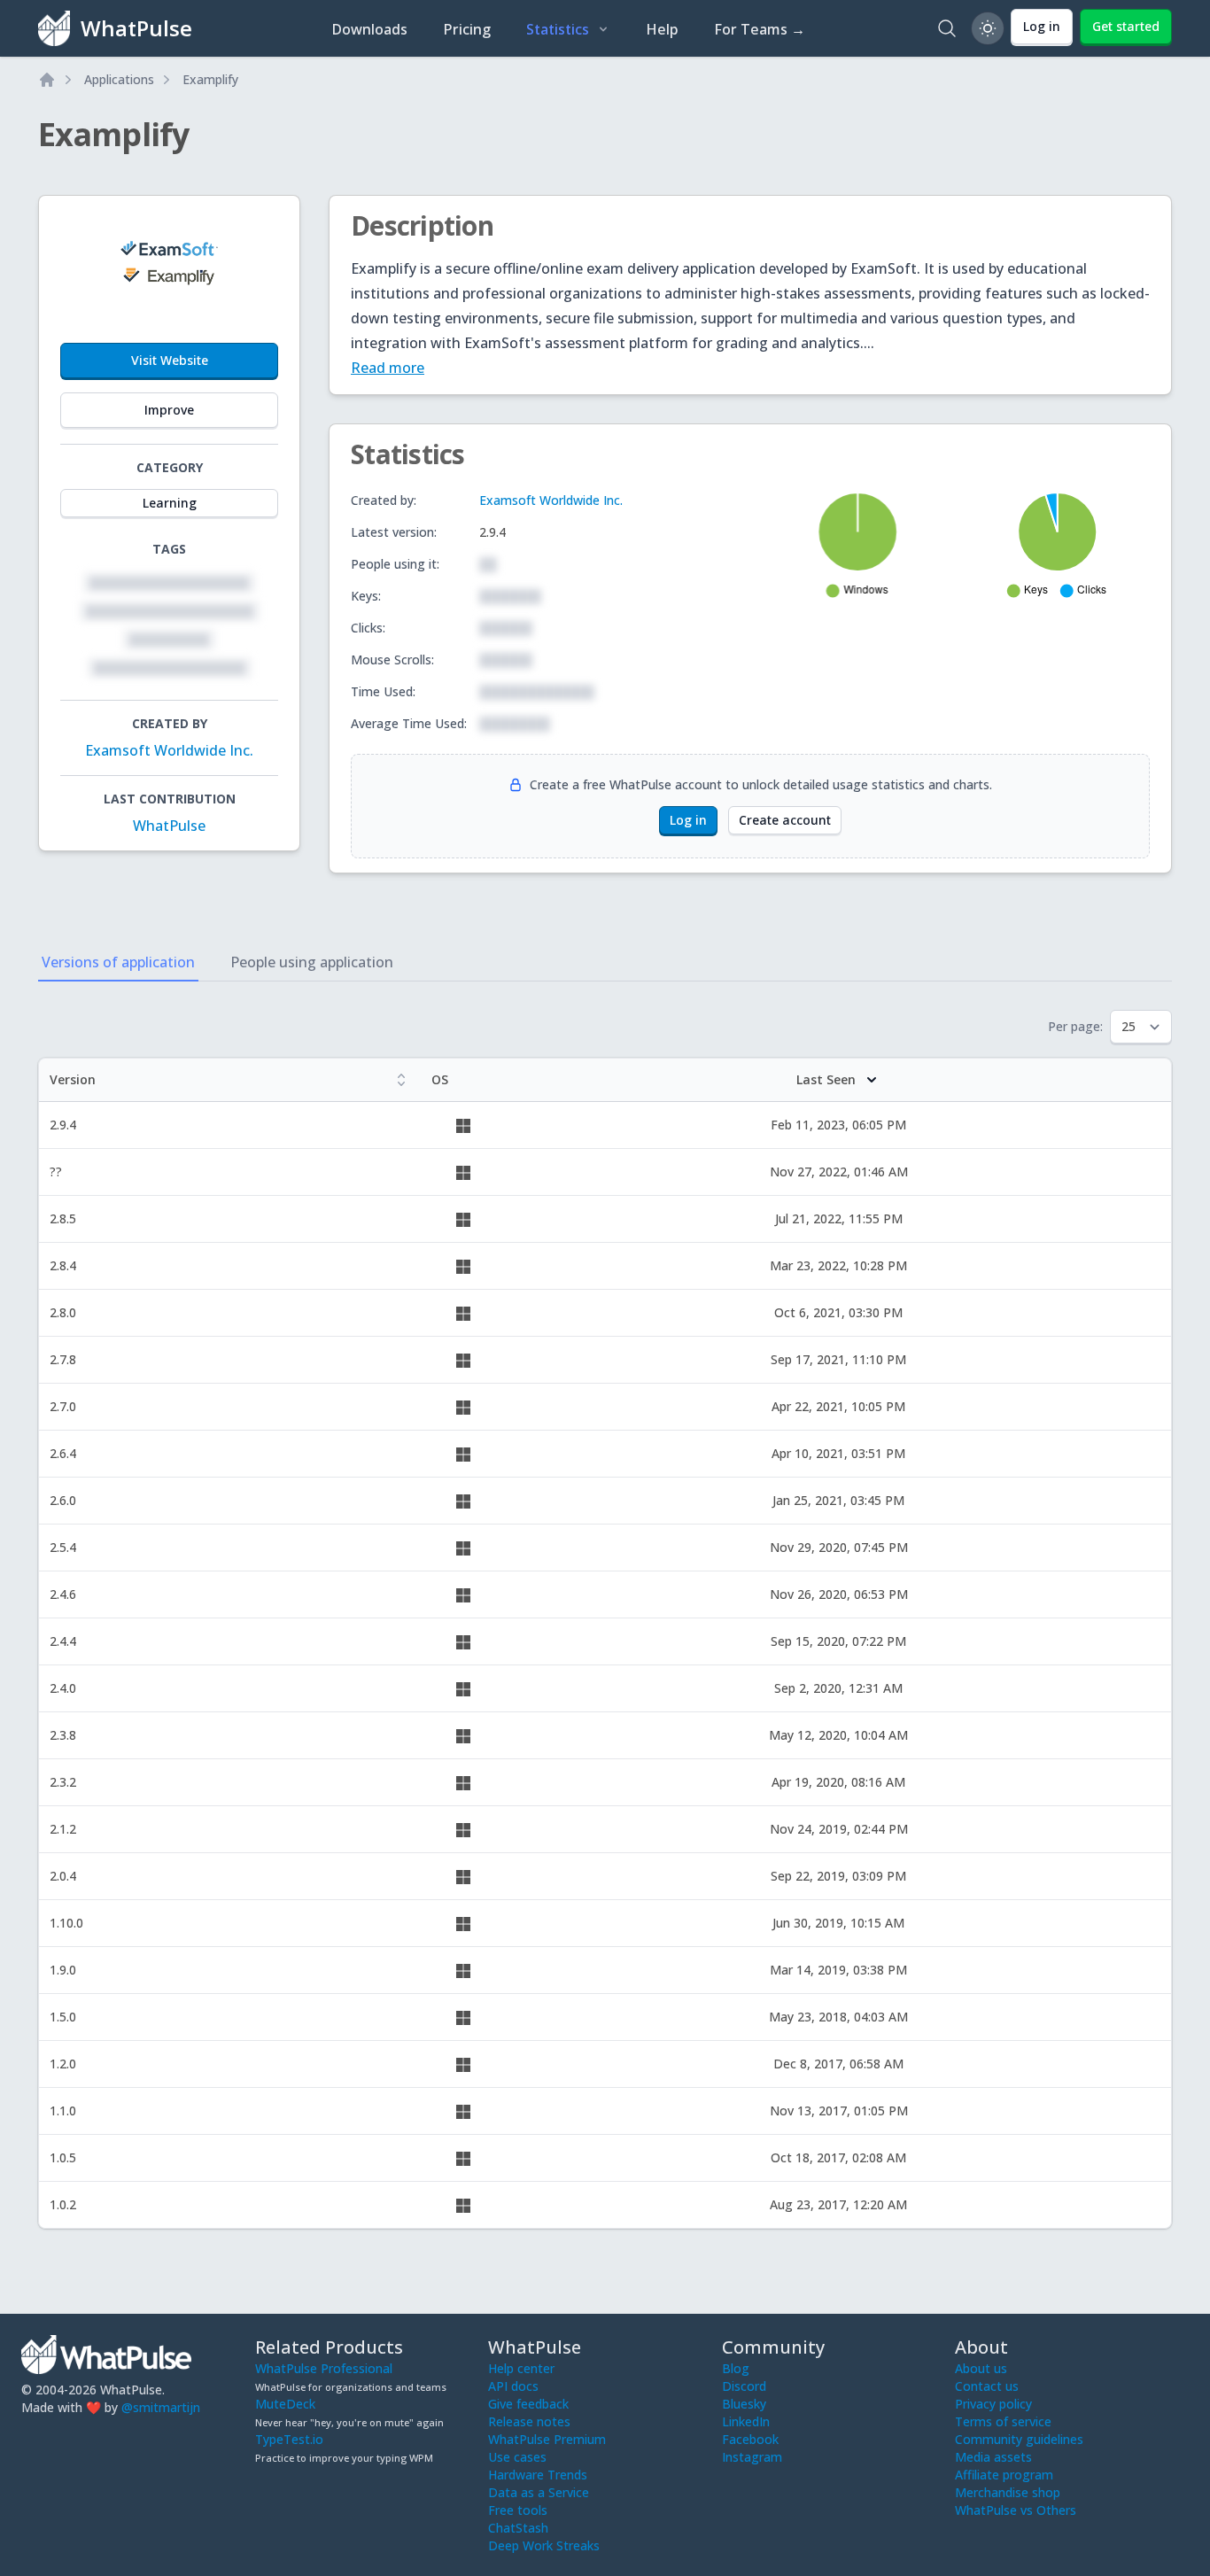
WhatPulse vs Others (1016, 2510)
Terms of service (1003, 2421)
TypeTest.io (289, 2439)
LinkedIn (746, 2421)
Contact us (987, 2386)
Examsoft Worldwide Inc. (169, 750)
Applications (119, 79)
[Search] (947, 28)
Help (662, 29)
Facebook (750, 2439)
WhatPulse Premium (547, 2439)
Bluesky (744, 2404)
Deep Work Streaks (544, 2545)
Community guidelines (1019, 2439)
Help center (521, 2368)
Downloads (369, 29)
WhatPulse (169, 826)
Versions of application (118, 962)
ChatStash (518, 2528)
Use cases (517, 2457)
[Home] (47, 80)
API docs (513, 2386)
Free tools (518, 2510)
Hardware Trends (538, 2475)
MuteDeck (285, 2404)
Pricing (467, 29)
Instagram (752, 2457)
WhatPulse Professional (324, 2368)
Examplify (210, 79)
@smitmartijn (161, 2407)
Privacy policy (993, 2404)
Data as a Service (539, 2492)
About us (981, 2368)
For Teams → (760, 29)
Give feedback (528, 2404)
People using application (312, 962)
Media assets (993, 2457)
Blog (736, 2368)
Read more (388, 368)
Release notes (529, 2421)
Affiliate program (1004, 2475)
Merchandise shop (1008, 2492)
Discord (744, 2386)
